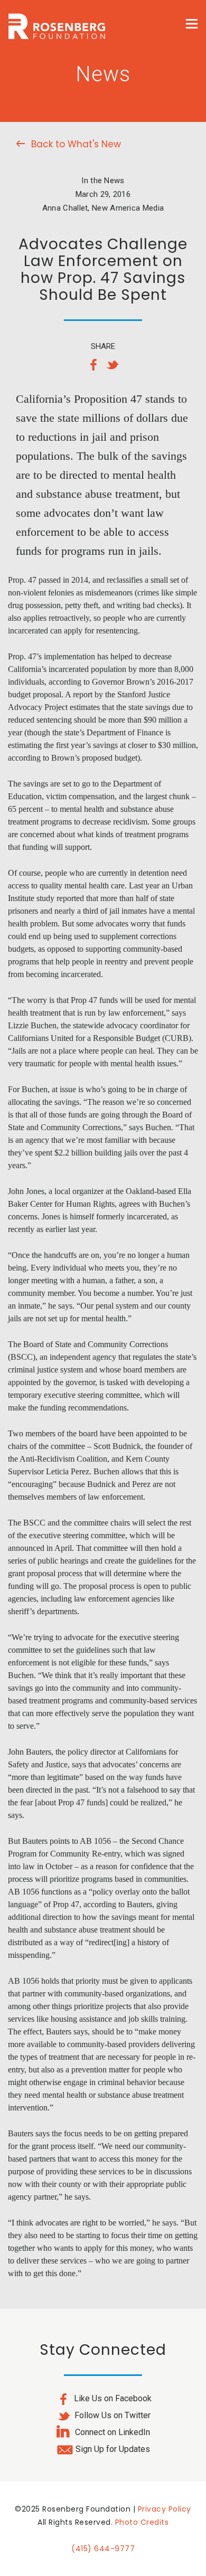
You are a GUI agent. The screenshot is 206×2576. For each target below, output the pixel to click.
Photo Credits (142, 2522)
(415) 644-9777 (103, 2549)
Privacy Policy (165, 2509)
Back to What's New (76, 144)
